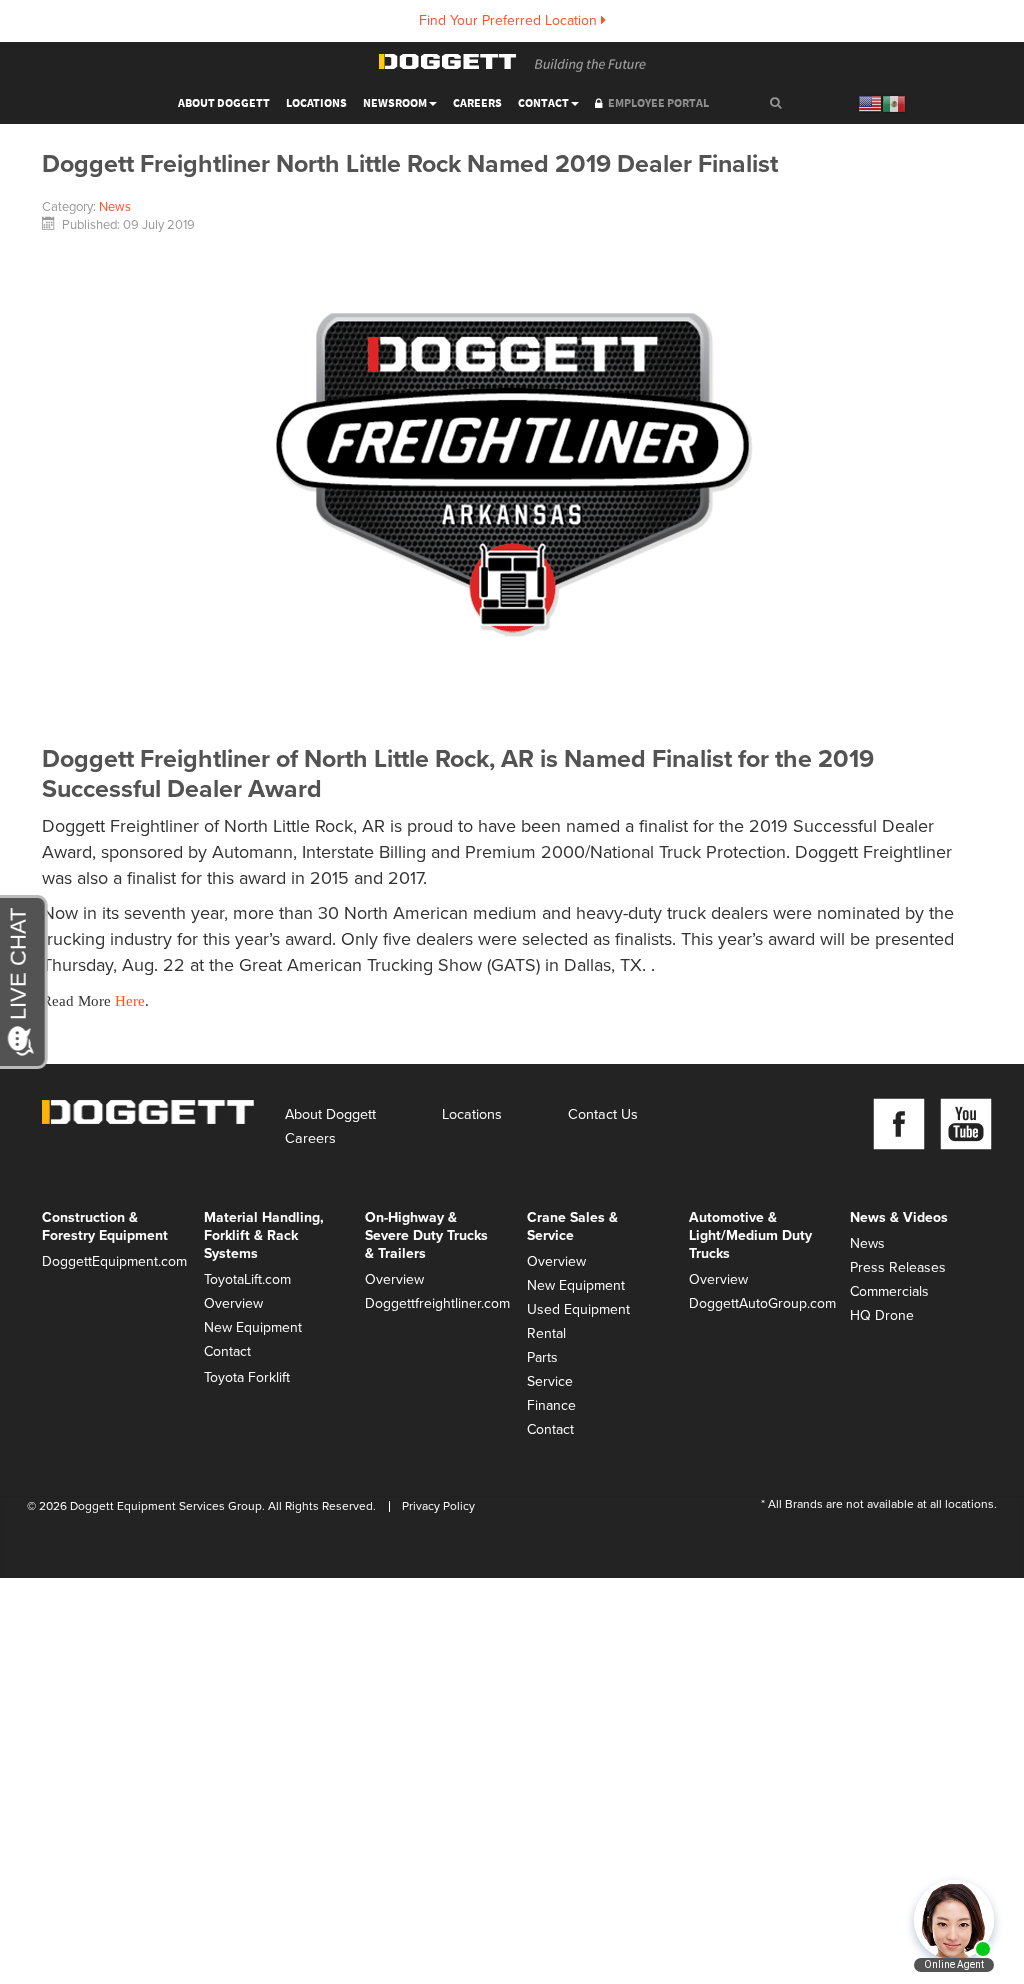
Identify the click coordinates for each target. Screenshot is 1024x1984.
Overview (233, 1303)
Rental (546, 1333)
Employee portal (658, 103)
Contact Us (603, 1114)
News (115, 207)
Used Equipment (578, 1309)
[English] (870, 103)
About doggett (224, 104)
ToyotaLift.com (247, 1279)
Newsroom (395, 104)
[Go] (775, 104)
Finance (551, 1405)
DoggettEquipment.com (108, 1261)
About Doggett (330, 1114)
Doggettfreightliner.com (431, 1303)
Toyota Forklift (247, 1377)
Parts (542, 1357)
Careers (477, 104)
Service (550, 1381)
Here (130, 1001)
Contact (543, 104)
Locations (316, 104)
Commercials (889, 1291)
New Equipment (253, 1327)
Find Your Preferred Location (510, 20)
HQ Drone (882, 1315)
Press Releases (898, 1267)
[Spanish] (894, 103)
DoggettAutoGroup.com (755, 1303)
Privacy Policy (438, 1506)
